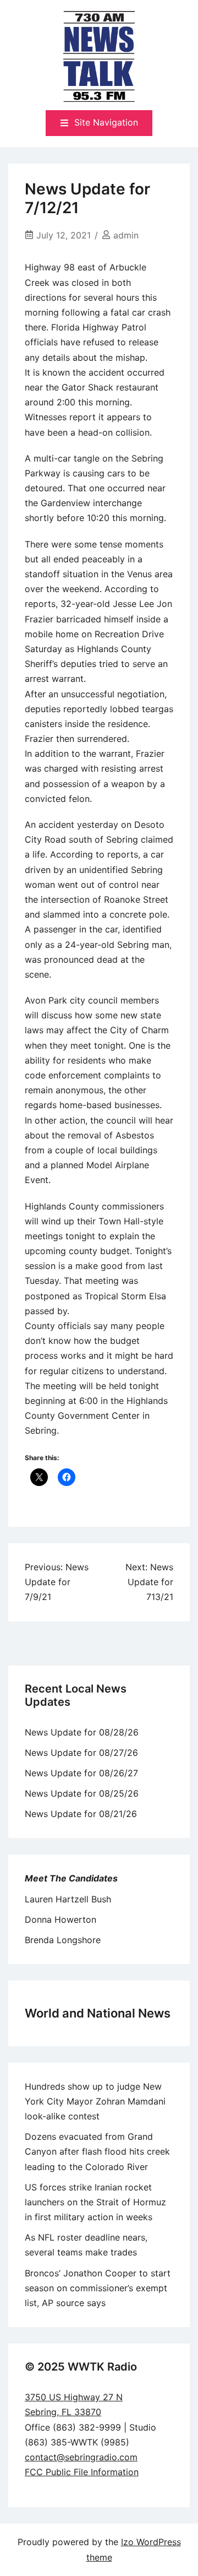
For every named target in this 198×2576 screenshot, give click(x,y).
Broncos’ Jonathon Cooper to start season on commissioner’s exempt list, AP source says (98, 2288)
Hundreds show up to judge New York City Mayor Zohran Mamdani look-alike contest (95, 2101)
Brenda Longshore (63, 1940)
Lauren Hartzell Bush (68, 1899)
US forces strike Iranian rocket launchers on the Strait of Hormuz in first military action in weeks (95, 2202)
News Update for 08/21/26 (81, 1814)
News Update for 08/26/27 (81, 1773)
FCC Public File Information (82, 2472)
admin (126, 235)
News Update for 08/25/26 (82, 1793)
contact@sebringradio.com (81, 2457)
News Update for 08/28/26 (82, 1732)
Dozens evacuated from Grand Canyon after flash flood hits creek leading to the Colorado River (97, 2151)
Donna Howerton (61, 1919)
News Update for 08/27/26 (81, 1753)
